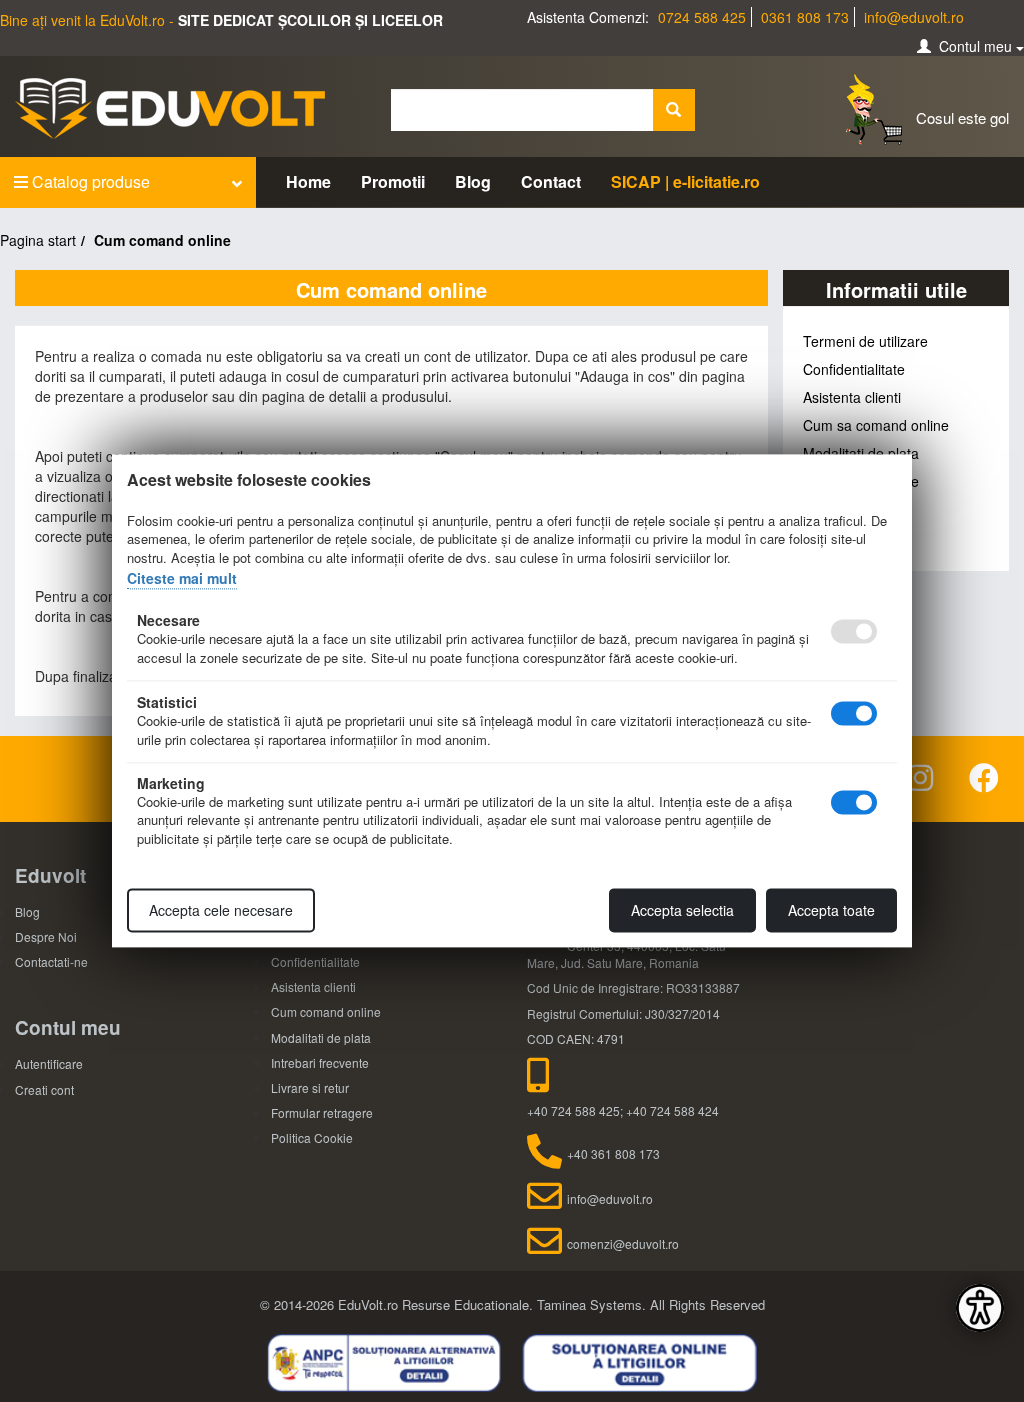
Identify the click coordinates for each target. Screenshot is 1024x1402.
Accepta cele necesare (221, 911)
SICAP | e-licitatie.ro (685, 181)
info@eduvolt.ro (914, 17)
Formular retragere (322, 1112)
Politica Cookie (312, 1137)
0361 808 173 (805, 17)
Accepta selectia (682, 911)
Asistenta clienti (852, 397)
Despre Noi (46, 936)
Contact (551, 181)
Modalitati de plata (861, 453)
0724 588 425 (702, 17)
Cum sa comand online (876, 425)
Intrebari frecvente (320, 1062)
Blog (473, 181)
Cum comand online (326, 1011)
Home (308, 181)
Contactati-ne (51, 961)
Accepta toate (831, 911)
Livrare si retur (310, 1087)
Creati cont (44, 1089)
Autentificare (49, 1063)
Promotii (393, 181)
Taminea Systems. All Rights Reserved (651, 1304)
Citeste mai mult (182, 578)
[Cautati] (674, 110)
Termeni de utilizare (865, 341)
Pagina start (38, 240)
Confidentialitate (854, 369)
